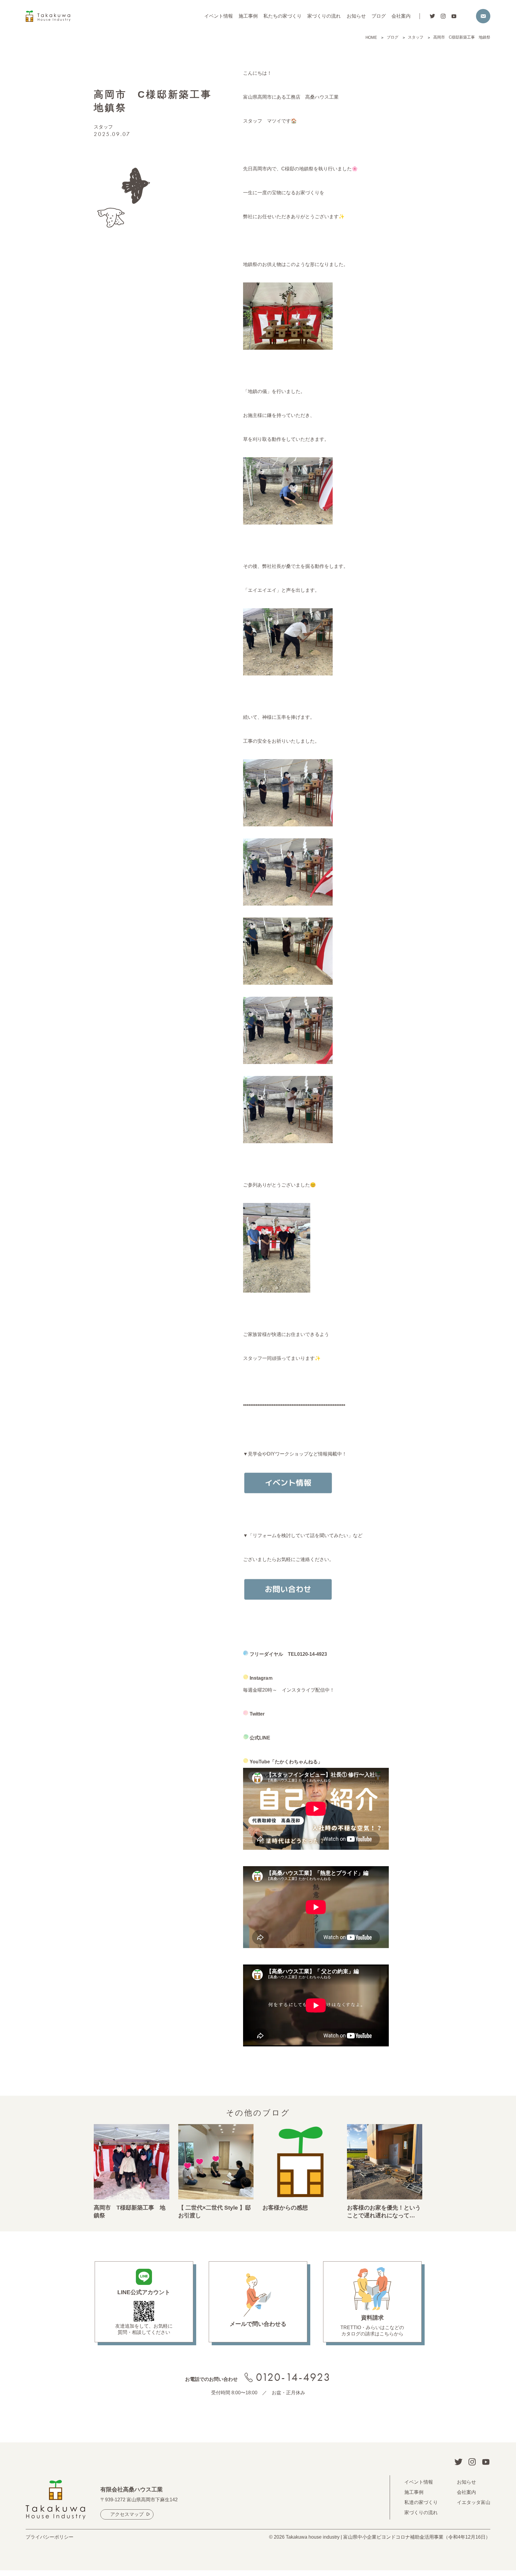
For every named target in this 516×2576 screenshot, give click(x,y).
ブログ (379, 16)
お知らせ (356, 16)
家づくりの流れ (324, 16)
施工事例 (248, 16)
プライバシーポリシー (50, 2537)
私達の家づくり (421, 2502)
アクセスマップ (127, 2514)
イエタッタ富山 (474, 2502)
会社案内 (401, 16)
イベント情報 (219, 16)
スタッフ (103, 127)
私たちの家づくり (282, 16)
